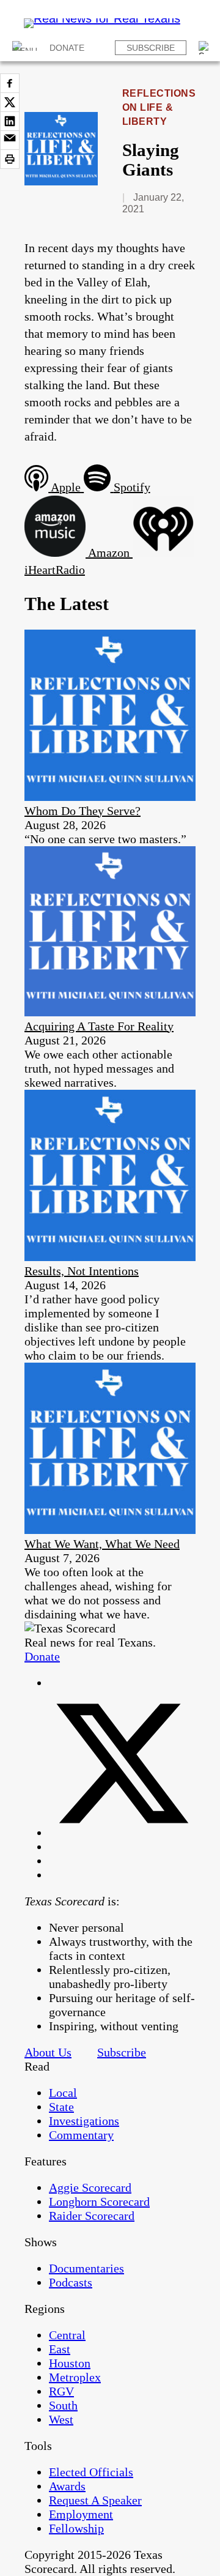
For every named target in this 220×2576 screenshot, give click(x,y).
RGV (61, 2391)
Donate (67, 48)
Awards (67, 2486)
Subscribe (151, 48)
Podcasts (71, 2282)
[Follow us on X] (122, 1833)
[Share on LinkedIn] (10, 121)
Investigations (84, 2121)
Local (63, 2093)
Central (67, 2335)
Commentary (81, 2135)
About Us (48, 2052)
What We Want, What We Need (102, 1544)
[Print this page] (10, 159)
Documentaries (86, 2268)
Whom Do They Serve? (82, 811)
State (61, 2107)
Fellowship (76, 2528)
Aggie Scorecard (90, 2187)
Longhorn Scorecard (99, 2202)
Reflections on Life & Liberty (159, 107)
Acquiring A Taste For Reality (99, 1026)
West (61, 2419)
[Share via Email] (10, 140)
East (60, 2349)
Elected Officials (91, 2472)
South (63, 2405)
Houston (70, 2363)
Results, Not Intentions (82, 1271)
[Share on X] (10, 102)
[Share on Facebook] (10, 83)
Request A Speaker (95, 2500)
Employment (81, 2514)
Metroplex (75, 2377)
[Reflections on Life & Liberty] (61, 181)
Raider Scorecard (92, 2216)
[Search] (205, 48)
